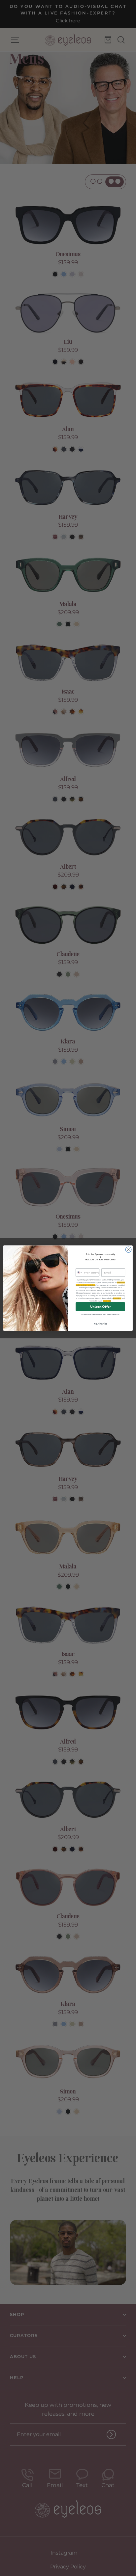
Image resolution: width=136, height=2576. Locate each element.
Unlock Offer (101, 1306)
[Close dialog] (128, 1249)
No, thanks (100, 1324)
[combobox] (79, 1272)
